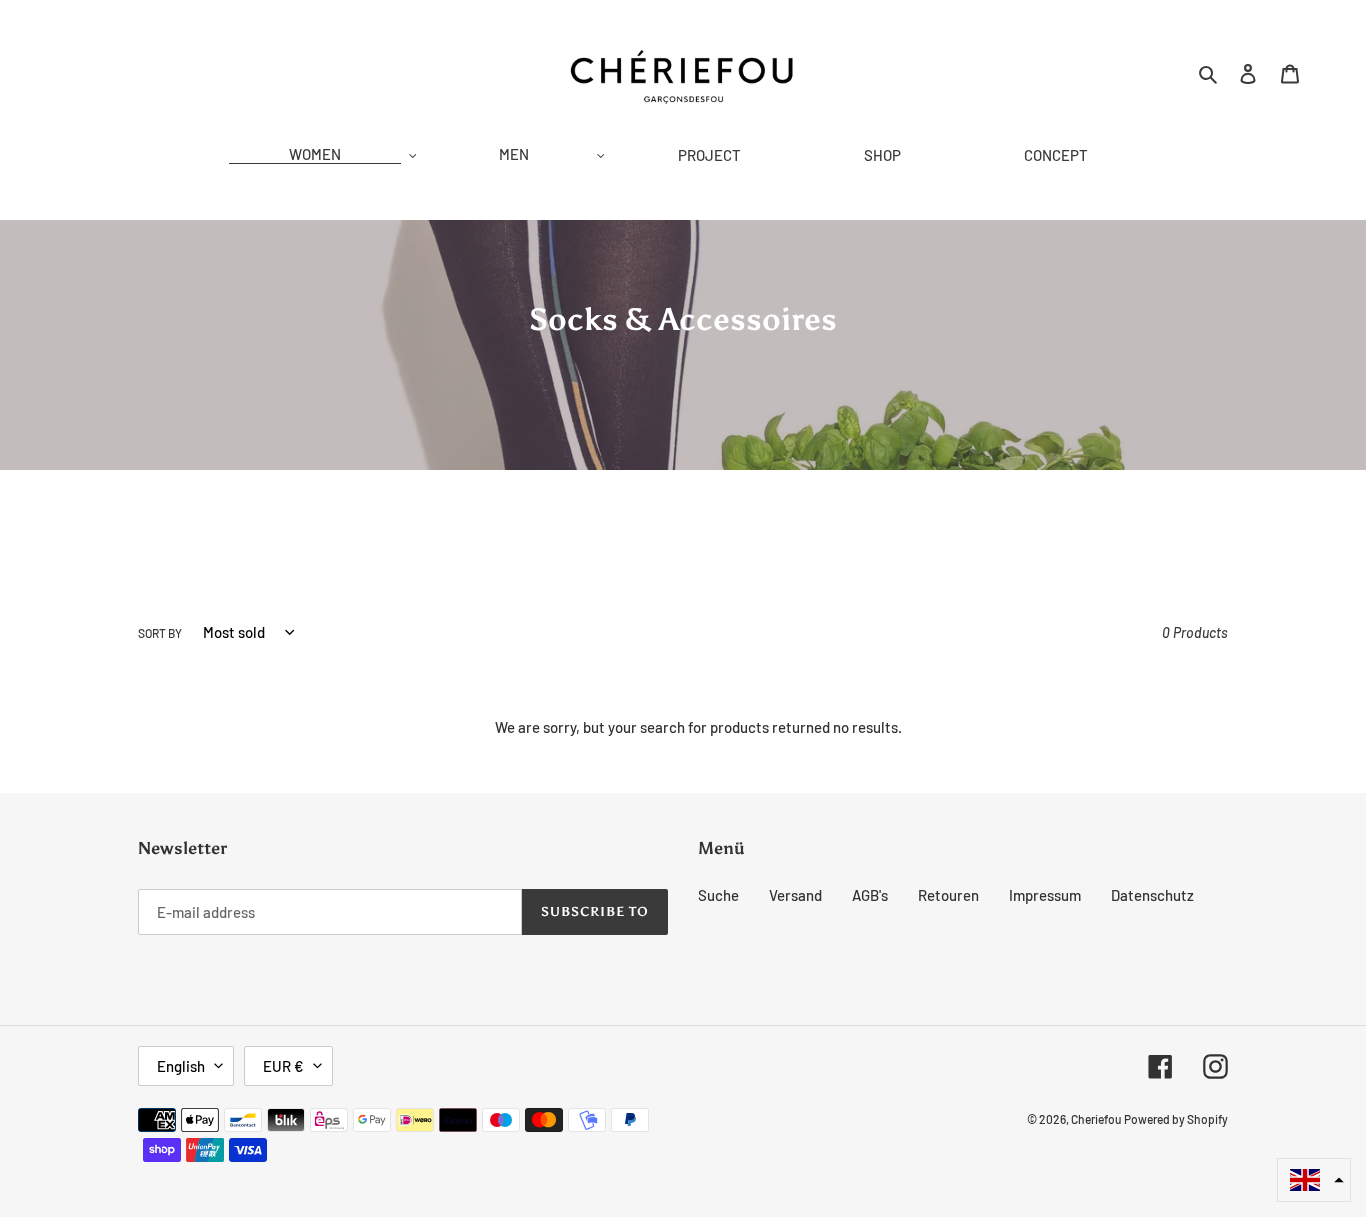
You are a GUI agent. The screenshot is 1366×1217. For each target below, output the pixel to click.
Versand (795, 895)
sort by (160, 633)
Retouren (948, 895)
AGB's (870, 895)
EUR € (283, 1066)
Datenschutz (1152, 895)
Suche (718, 895)
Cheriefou (1096, 1119)
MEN (514, 154)
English (181, 1066)
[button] (1314, 1180)
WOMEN (315, 154)
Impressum (1045, 895)
